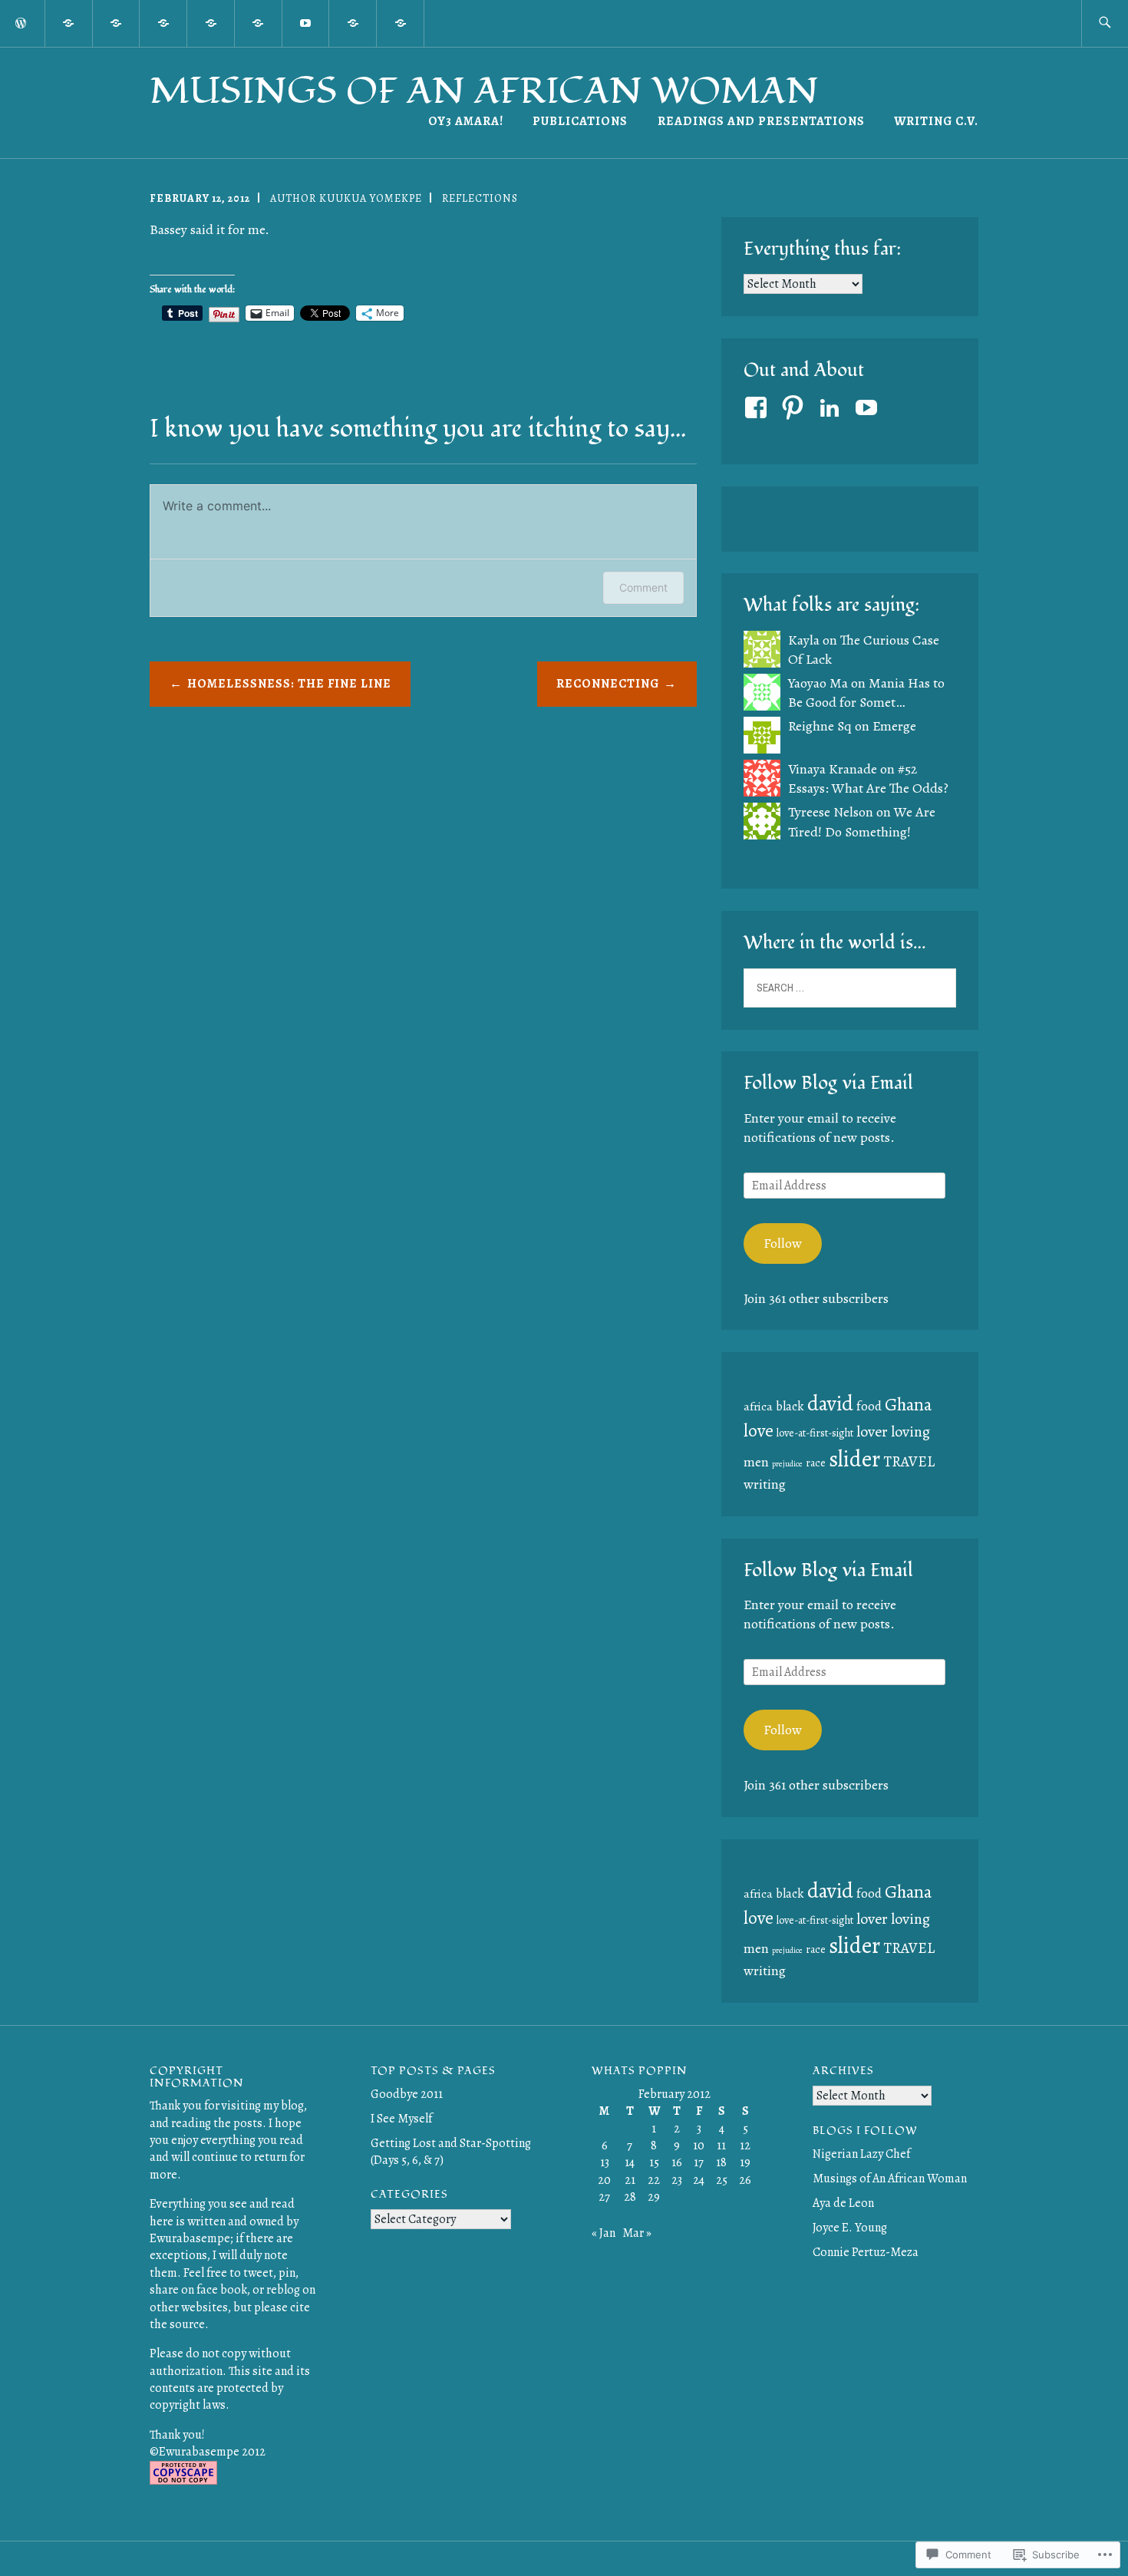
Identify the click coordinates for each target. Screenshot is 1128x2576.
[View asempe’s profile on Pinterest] (795, 407)
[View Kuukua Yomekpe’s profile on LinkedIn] (832, 407)
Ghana (908, 1404)
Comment (643, 587)
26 (745, 2180)
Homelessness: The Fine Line (289, 684)
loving (910, 1431)
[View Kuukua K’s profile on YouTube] (869, 407)
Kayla (804, 640)
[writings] (117, 22)
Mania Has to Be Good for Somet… (866, 693)
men (756, 1462)
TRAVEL (909, 1461)
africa (758, 1406)
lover (872, 1431)
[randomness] (163, 22)
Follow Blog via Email (828, 1083)
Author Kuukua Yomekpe (346, 198)
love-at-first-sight (815, 1433)
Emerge (894, 726)
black (790, 1406)
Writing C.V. (936, 121)
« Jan (604, 2233)
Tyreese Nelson (831, 812)
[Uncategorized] (259, 22)
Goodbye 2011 (407, 2094)
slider (854, 1459)
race (816, 1463)
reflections (480, 198)
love (759, 1430)
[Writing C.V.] (353, 22)
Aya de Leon (843, 2203)
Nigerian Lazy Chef (861, 2154)
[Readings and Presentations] (401, 22)
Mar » (637, 2233)
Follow (783, 1243)
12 (745, 2146)
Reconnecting (608, 684)
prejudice (787, 1464)
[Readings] (306, 22)
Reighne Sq (820, 726)
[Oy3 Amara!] (69, 22)
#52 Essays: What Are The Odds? (868, 778)
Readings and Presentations (761, 121)
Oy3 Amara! (466, 121)
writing (765, 1484)
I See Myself (401, 2119)
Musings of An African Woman (484, 91)
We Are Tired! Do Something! (862, 821)
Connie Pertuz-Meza (866, 2252)
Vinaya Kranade (833, 769)
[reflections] (211, 22)
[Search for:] (1105, 23)
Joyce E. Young (850, 2228)
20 (604, 2180)
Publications (580, 121)
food (869, 1406)
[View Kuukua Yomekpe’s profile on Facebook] (759, 407)
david (830, 1403)
